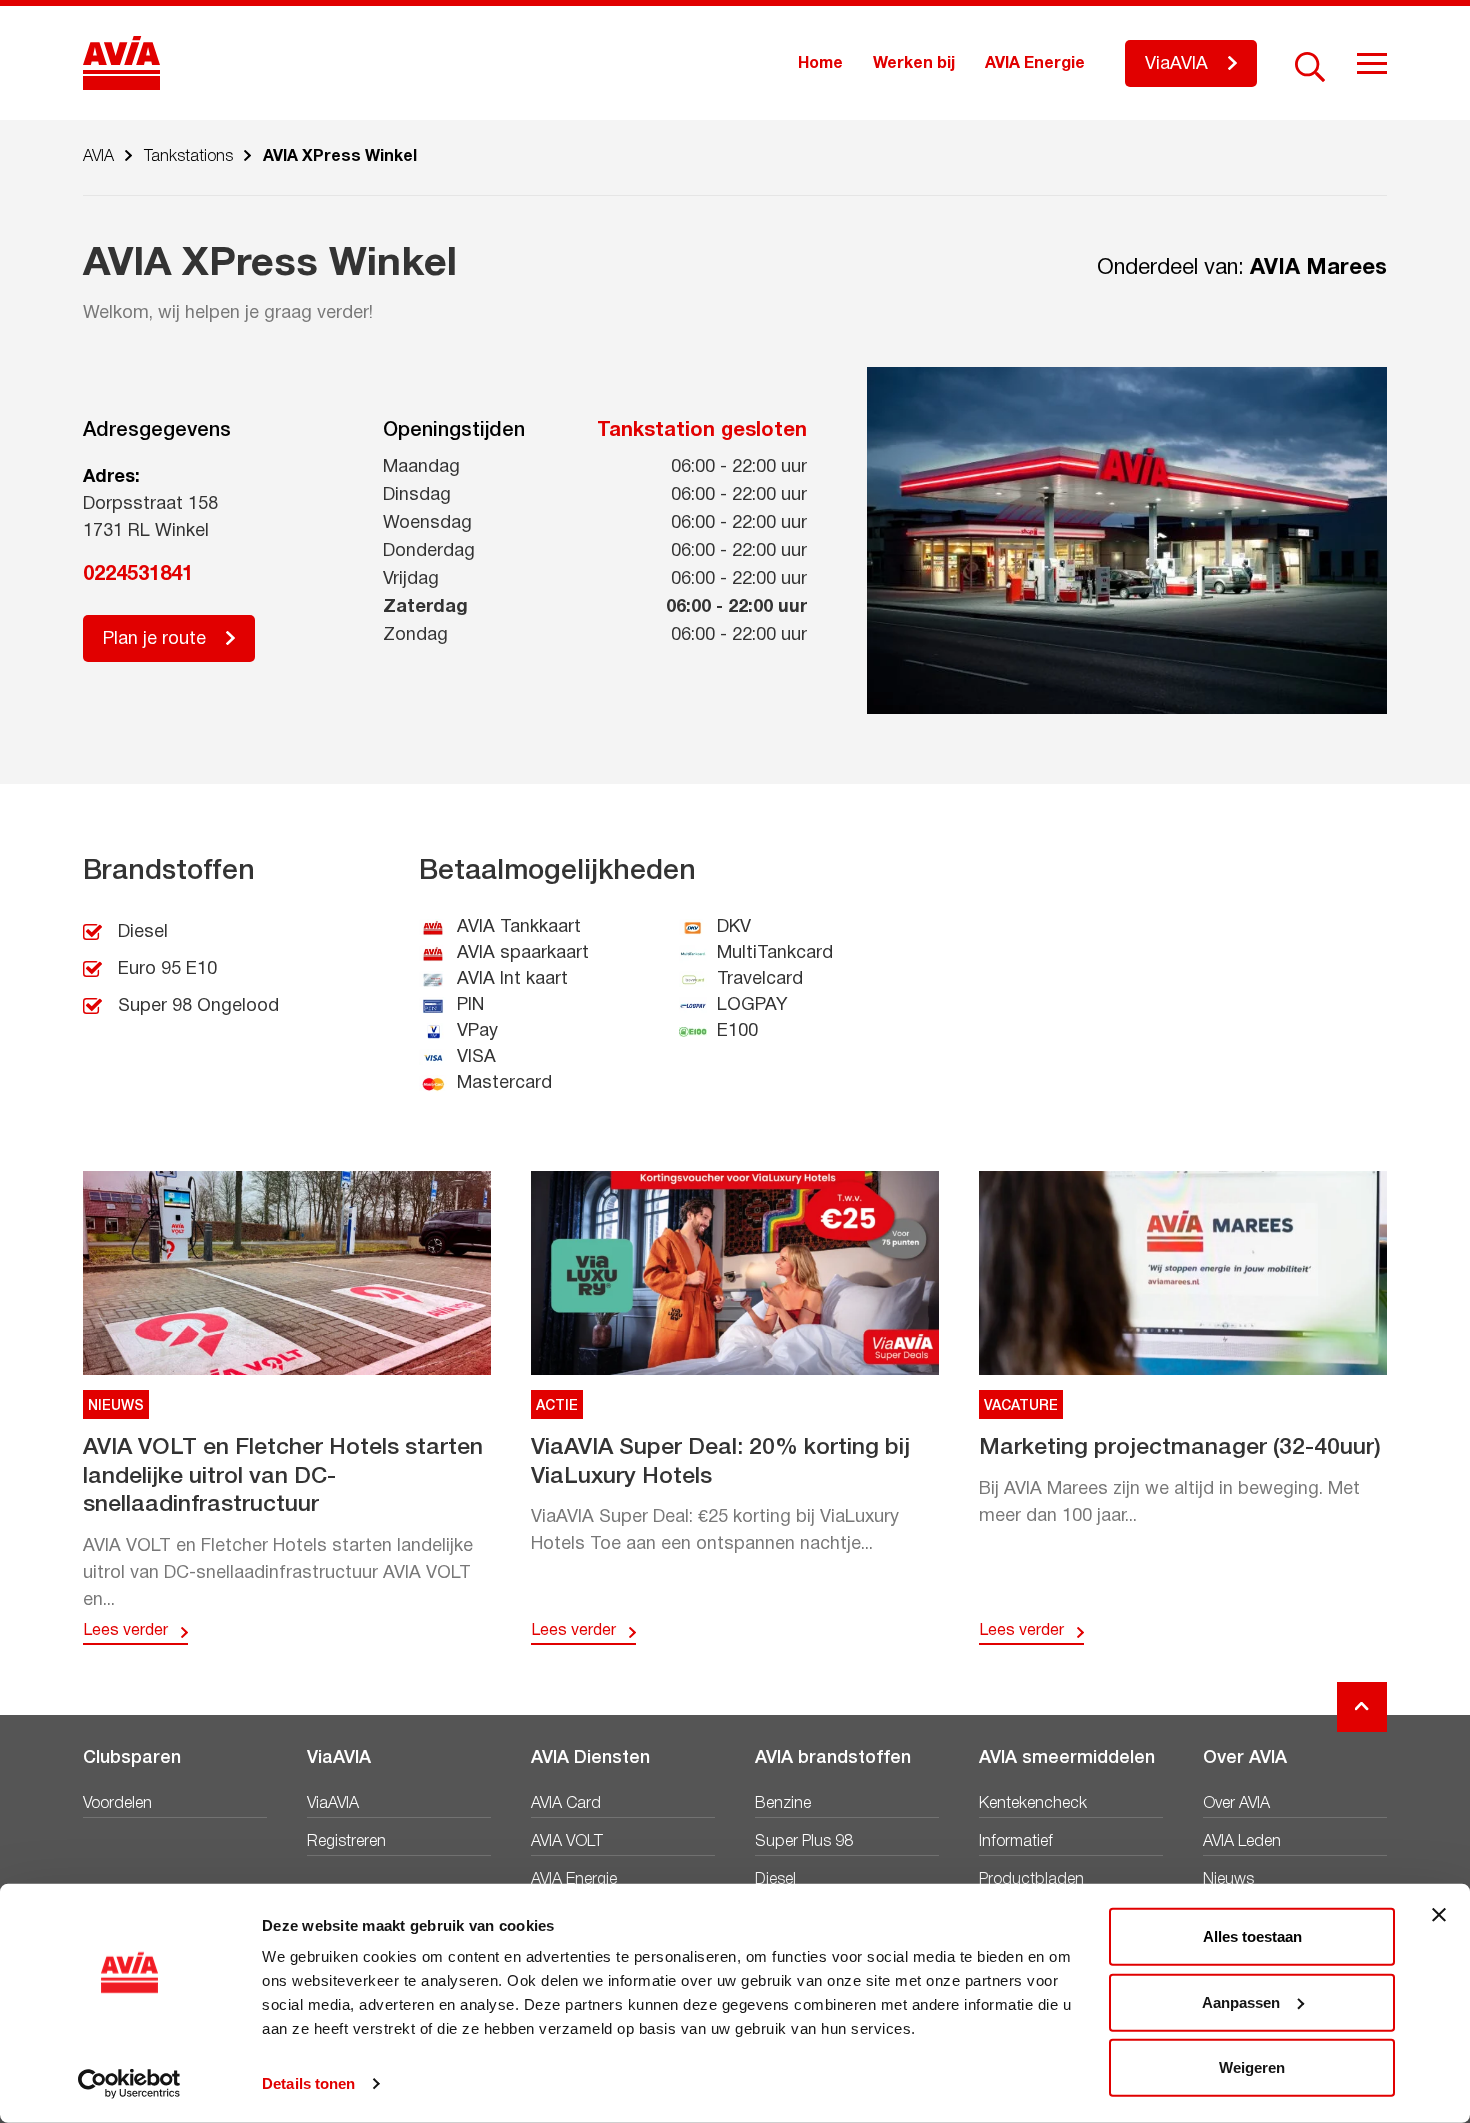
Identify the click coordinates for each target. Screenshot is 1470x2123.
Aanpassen (1241, 2001)
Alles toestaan (1252, 1936)
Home (820, 64)
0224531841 (138, 575)
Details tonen (308, 2083)
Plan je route (154, 639)
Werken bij (914, 64)
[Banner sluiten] (1439, 1915)
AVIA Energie (1035, 64)
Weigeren (1252, 2067)
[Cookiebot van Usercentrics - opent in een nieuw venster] (129, 2084)
